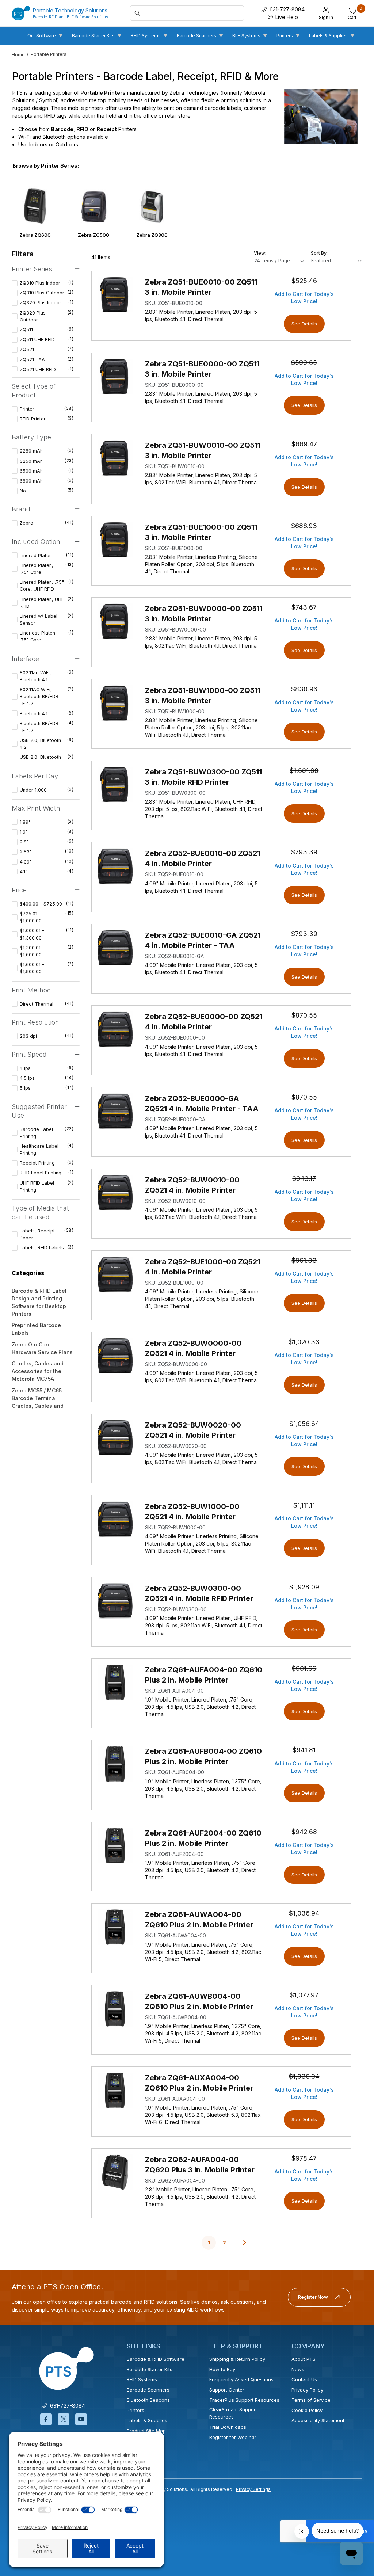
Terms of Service (311, 2400)
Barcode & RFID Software (156, 2359)
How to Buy (222, 2369)
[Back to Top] (352, 2507)
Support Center (227, 2390)
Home (18, 55)
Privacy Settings (253, 2489)
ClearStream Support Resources (233, 2413)
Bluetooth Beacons (148, 2400)
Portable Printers (49, 54)
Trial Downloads (228, 2427)
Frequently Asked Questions (241, 2379)
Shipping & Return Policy (237, 2359)
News (298, 2369)
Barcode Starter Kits (150, 2369)
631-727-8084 (66, 2406)
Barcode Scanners (148, 2390)
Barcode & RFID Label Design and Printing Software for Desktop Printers (39, 1302)
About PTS (304, 2359)
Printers (136, 2410)
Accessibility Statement (318, 2420)
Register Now (313, 2297)
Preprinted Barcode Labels (36, 1329)
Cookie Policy (307, 2410)
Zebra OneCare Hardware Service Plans (42, 1348)
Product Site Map (146, 2431)
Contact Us (304, 2379)
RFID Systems (142, 2379)
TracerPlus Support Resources (244, 2400)
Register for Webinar (233, 2437)
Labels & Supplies (147, 2420)
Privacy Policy (307, 2390)
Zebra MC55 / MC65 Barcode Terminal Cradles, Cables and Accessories (38, 1402)
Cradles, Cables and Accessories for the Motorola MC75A (38, 1371)
